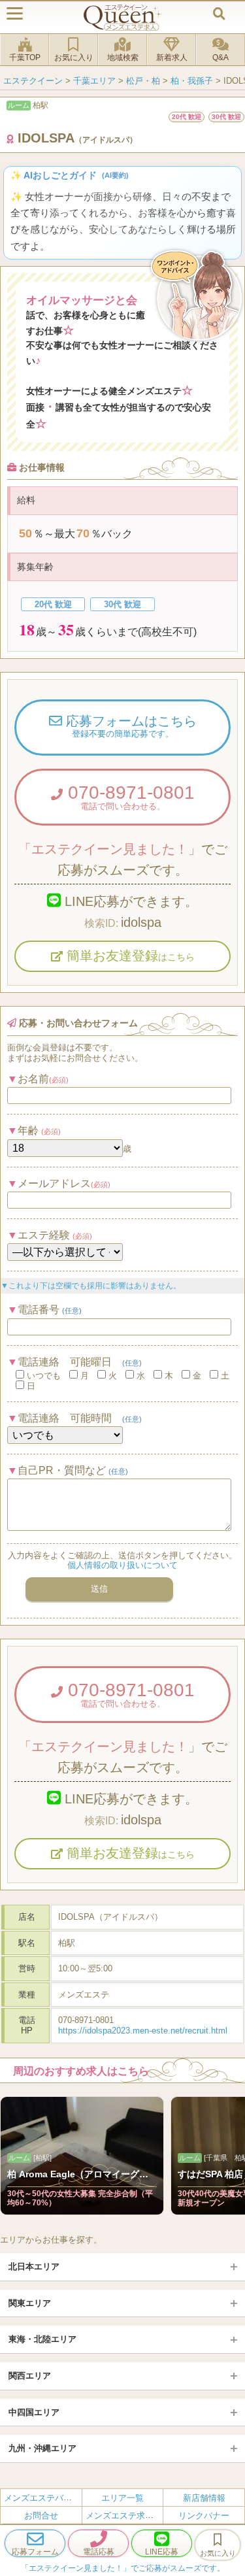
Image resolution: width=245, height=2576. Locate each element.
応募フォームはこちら (129, 726)
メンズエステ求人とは (128, 2516)
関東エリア (30, 2303)
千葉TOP (25, 58)
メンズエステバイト (42, 2498)
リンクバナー (204, 2516)
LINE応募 (162, 2552)
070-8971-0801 (129, 797)
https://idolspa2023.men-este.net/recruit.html (143, 2031)
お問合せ (41, 2516)
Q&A (220, 58)
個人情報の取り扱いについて (122, 1565)
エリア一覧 (122, 2498)
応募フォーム (35, 2552)
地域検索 (123, 58)
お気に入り (74, 58)
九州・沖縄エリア (42, 2448)
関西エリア (30, 2376)
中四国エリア (34, 2412)
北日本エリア (34, 2267)
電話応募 (99, 2552)
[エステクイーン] (123, 17)
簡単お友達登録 (129, 956)
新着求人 (172, 58)
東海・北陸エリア (42, 2339)
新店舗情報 (204, 2498)
